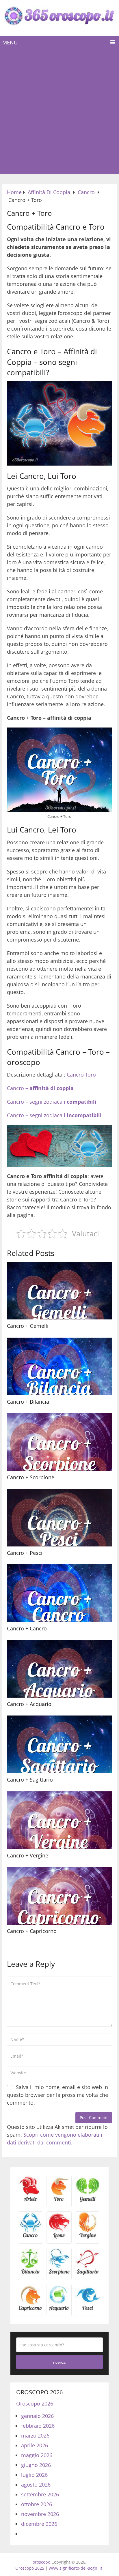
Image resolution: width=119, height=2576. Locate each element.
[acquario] (59, 2310)
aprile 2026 (35, 2445)
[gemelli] (88, 2201)
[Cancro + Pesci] (59, 1518)
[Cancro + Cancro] (59, 1593)
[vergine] (88, 2237)
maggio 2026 (37, 2455)
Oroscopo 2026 (35, 2403)
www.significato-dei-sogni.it (76, 2568)
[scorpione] (59, 2273)
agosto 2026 (36, 2485)
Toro (91, 1075)
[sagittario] (88, 2273)
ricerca (59, 2362)
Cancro (75, 1075)
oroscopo (41, 2562)
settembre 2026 (40, 2494)
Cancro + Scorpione (31, 1477)
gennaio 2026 (37, 2416)
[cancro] (30, 2237)
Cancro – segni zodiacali (52, 1102)
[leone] (59, 2237)
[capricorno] (30, 2310)
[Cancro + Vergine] (59, 1820)
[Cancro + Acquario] (59, 1669)
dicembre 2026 (39, 2524)
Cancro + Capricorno (32, 1931)
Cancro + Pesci (25, 1553)
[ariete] (30, 2201)
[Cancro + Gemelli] (59, 1291)
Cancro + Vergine (28, 1855)
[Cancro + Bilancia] (59, 1366)
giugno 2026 (36, 2465)
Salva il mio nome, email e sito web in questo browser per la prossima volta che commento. (57, 2095)
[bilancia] (30, 2273)
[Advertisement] (59, 112)
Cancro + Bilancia (28, 1402)
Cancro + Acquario (29, 1704)
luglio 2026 (34, 2475)
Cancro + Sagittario (30, 1780)
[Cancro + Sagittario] (59, 1744)
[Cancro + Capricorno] (59, 1896)
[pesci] (88, 2310)
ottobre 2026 (37, 2504)
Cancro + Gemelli (28, 1326)
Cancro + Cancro (27, 1628)
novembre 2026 (40, 2514)
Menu (10, 42)
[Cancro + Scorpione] (59, 1442)
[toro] (59, 2201)
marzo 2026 (35, 2436)
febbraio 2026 (38, 2426)
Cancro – (40, 1088)
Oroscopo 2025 (30, 2568)
